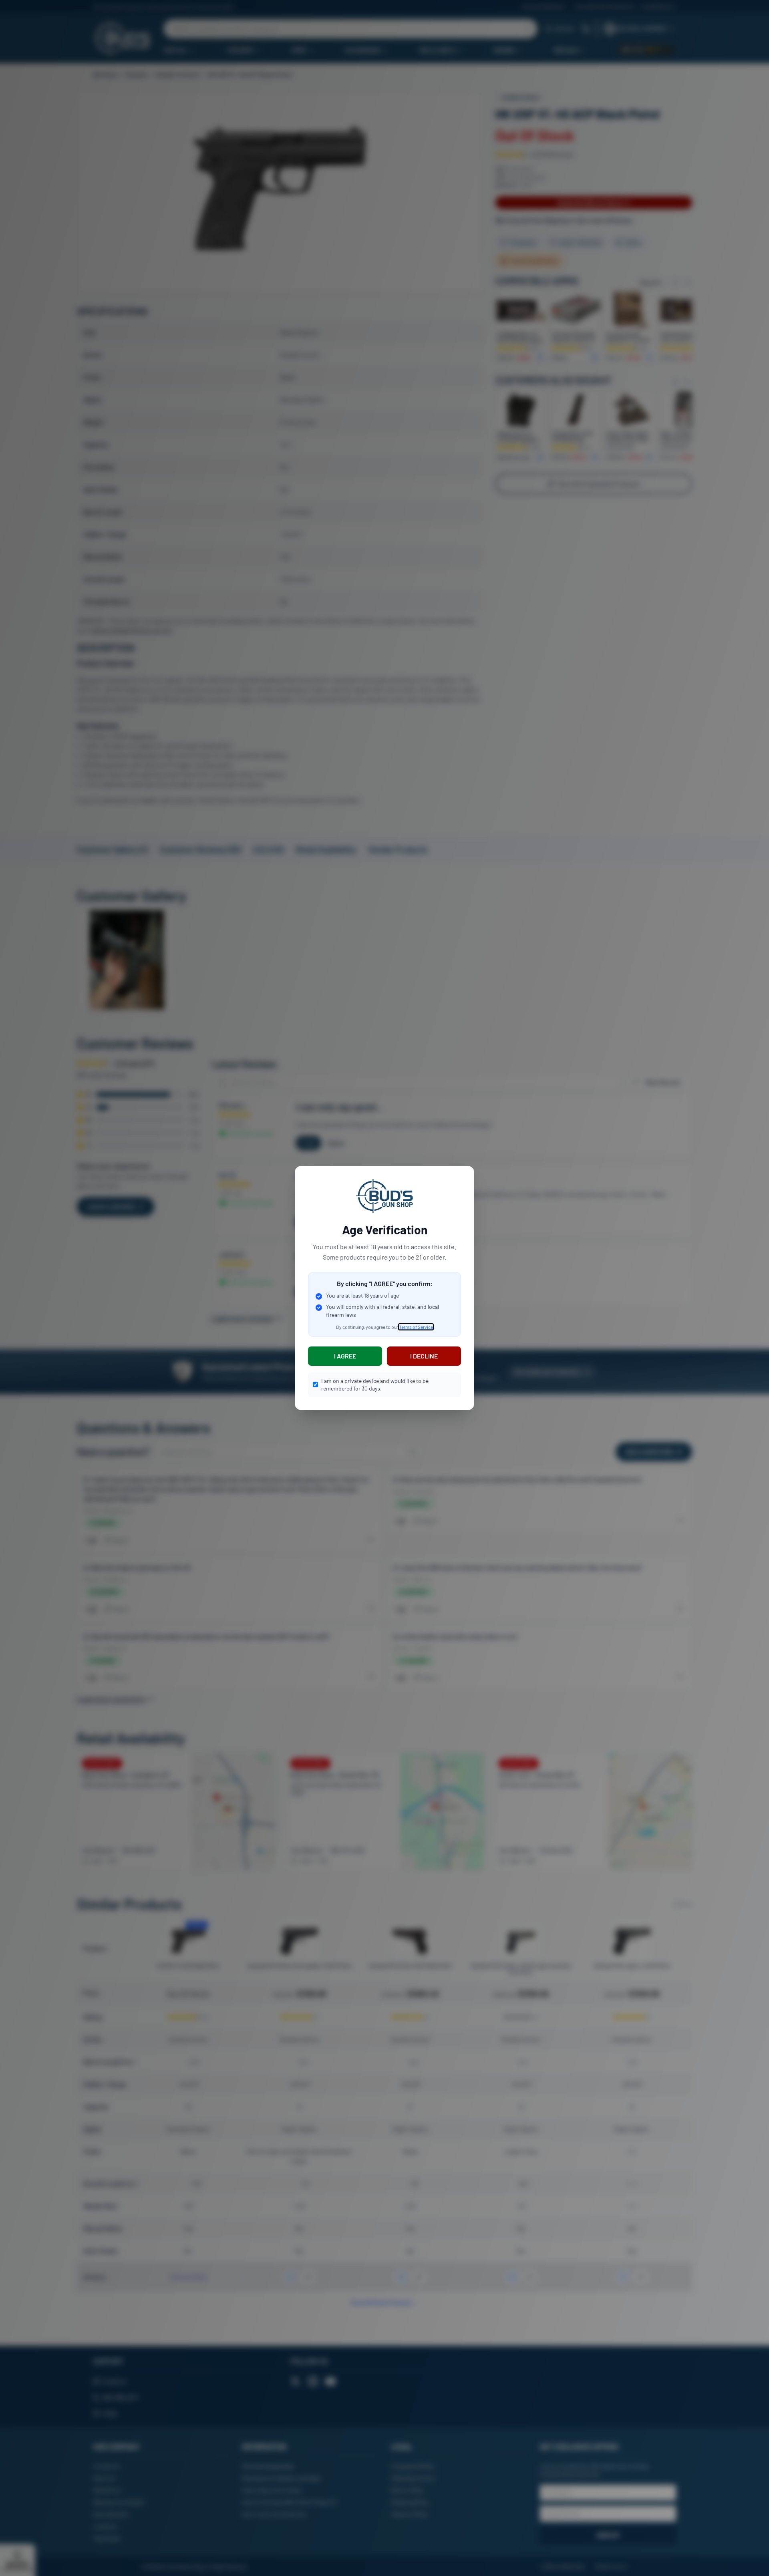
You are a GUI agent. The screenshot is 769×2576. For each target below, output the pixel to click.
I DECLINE (424, 1356)
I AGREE (345, 1356)
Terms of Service (416, 1327)
